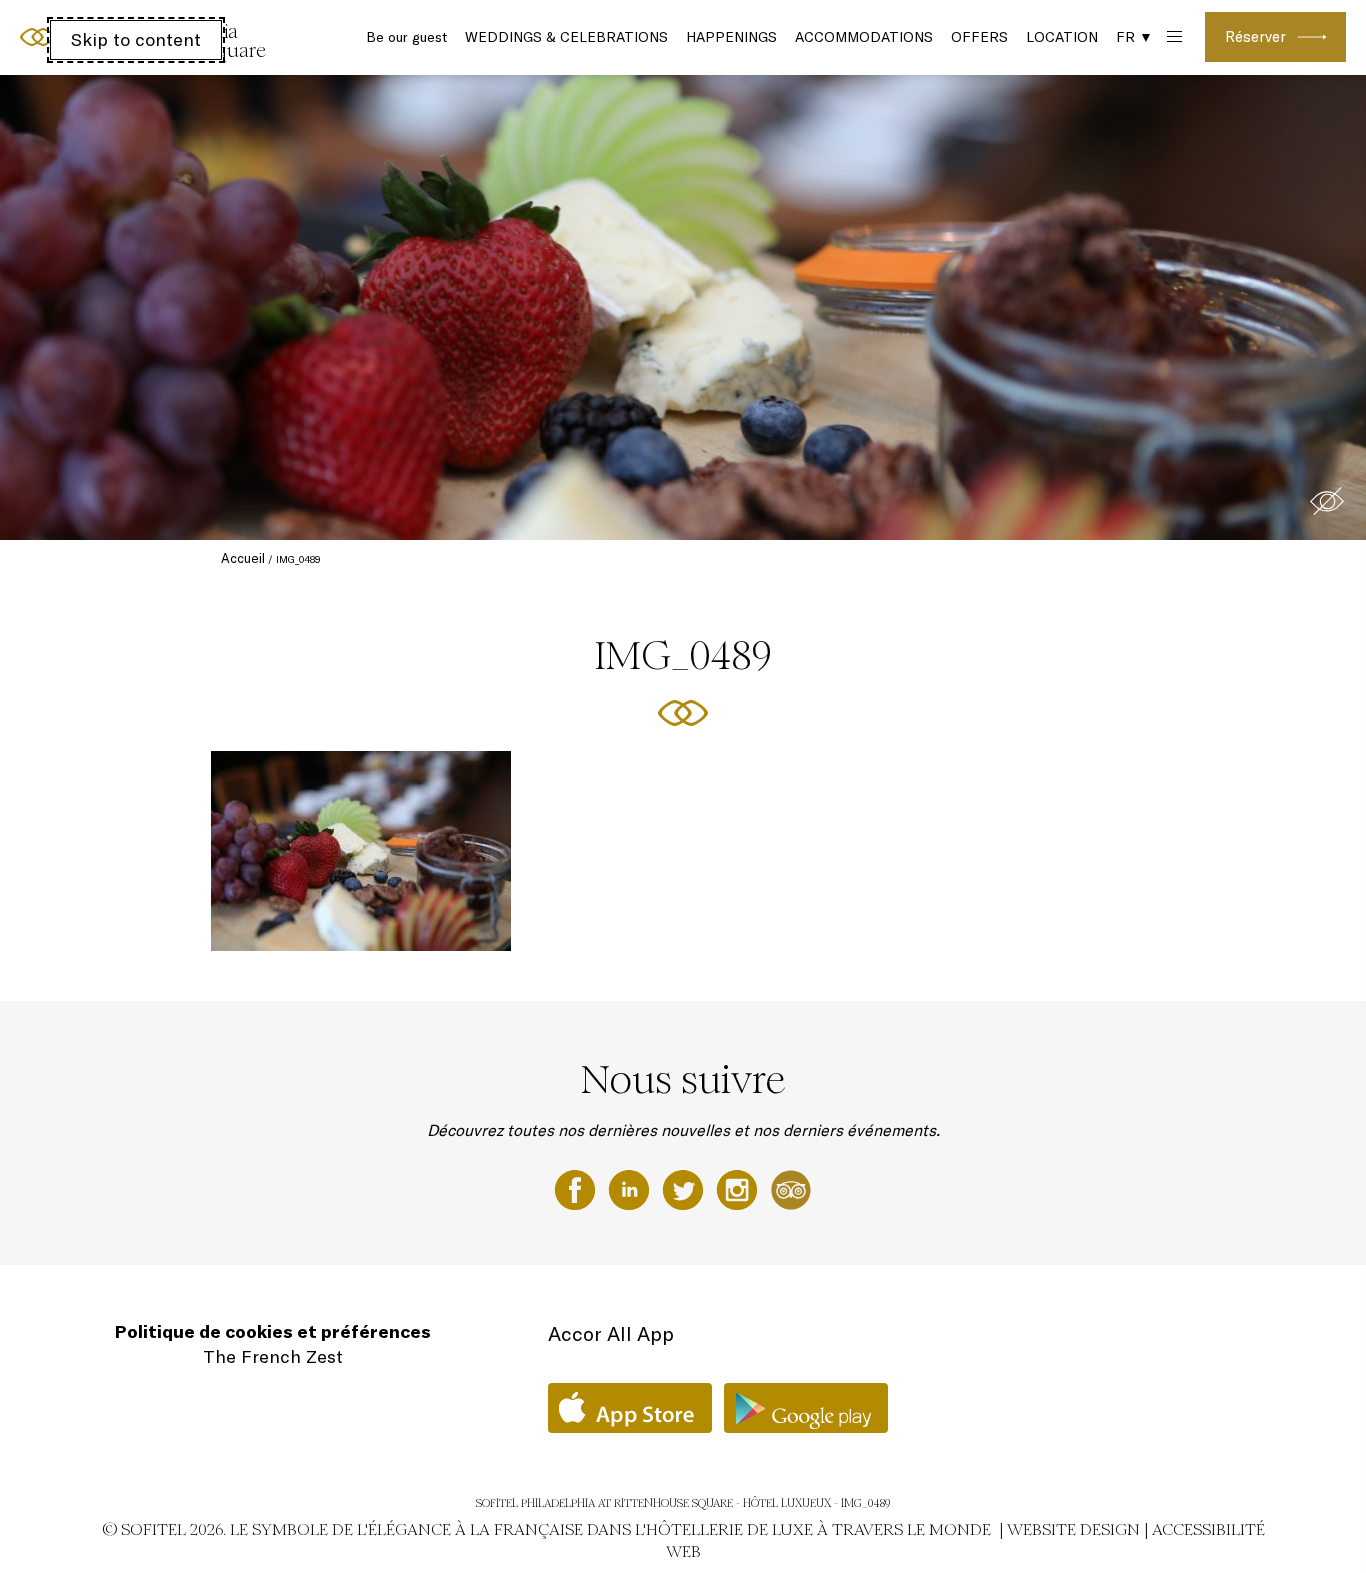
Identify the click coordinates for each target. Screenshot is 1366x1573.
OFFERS (979, 37)
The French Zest (273, 1356)
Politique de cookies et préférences (273, 1331)
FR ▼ (1134, 37)
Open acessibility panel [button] (81, 35)
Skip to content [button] (136, 39)
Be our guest (406, 37)
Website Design (1073, 1529)
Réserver (1255, 36)
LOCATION (1062, 37)
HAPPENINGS (731, 37)
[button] (1327, 501)
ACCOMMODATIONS (864, 37)
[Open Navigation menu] (1172, 37)
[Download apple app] (630, 1408)
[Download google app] (806, 1408)
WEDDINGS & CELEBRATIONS (566, 37)
